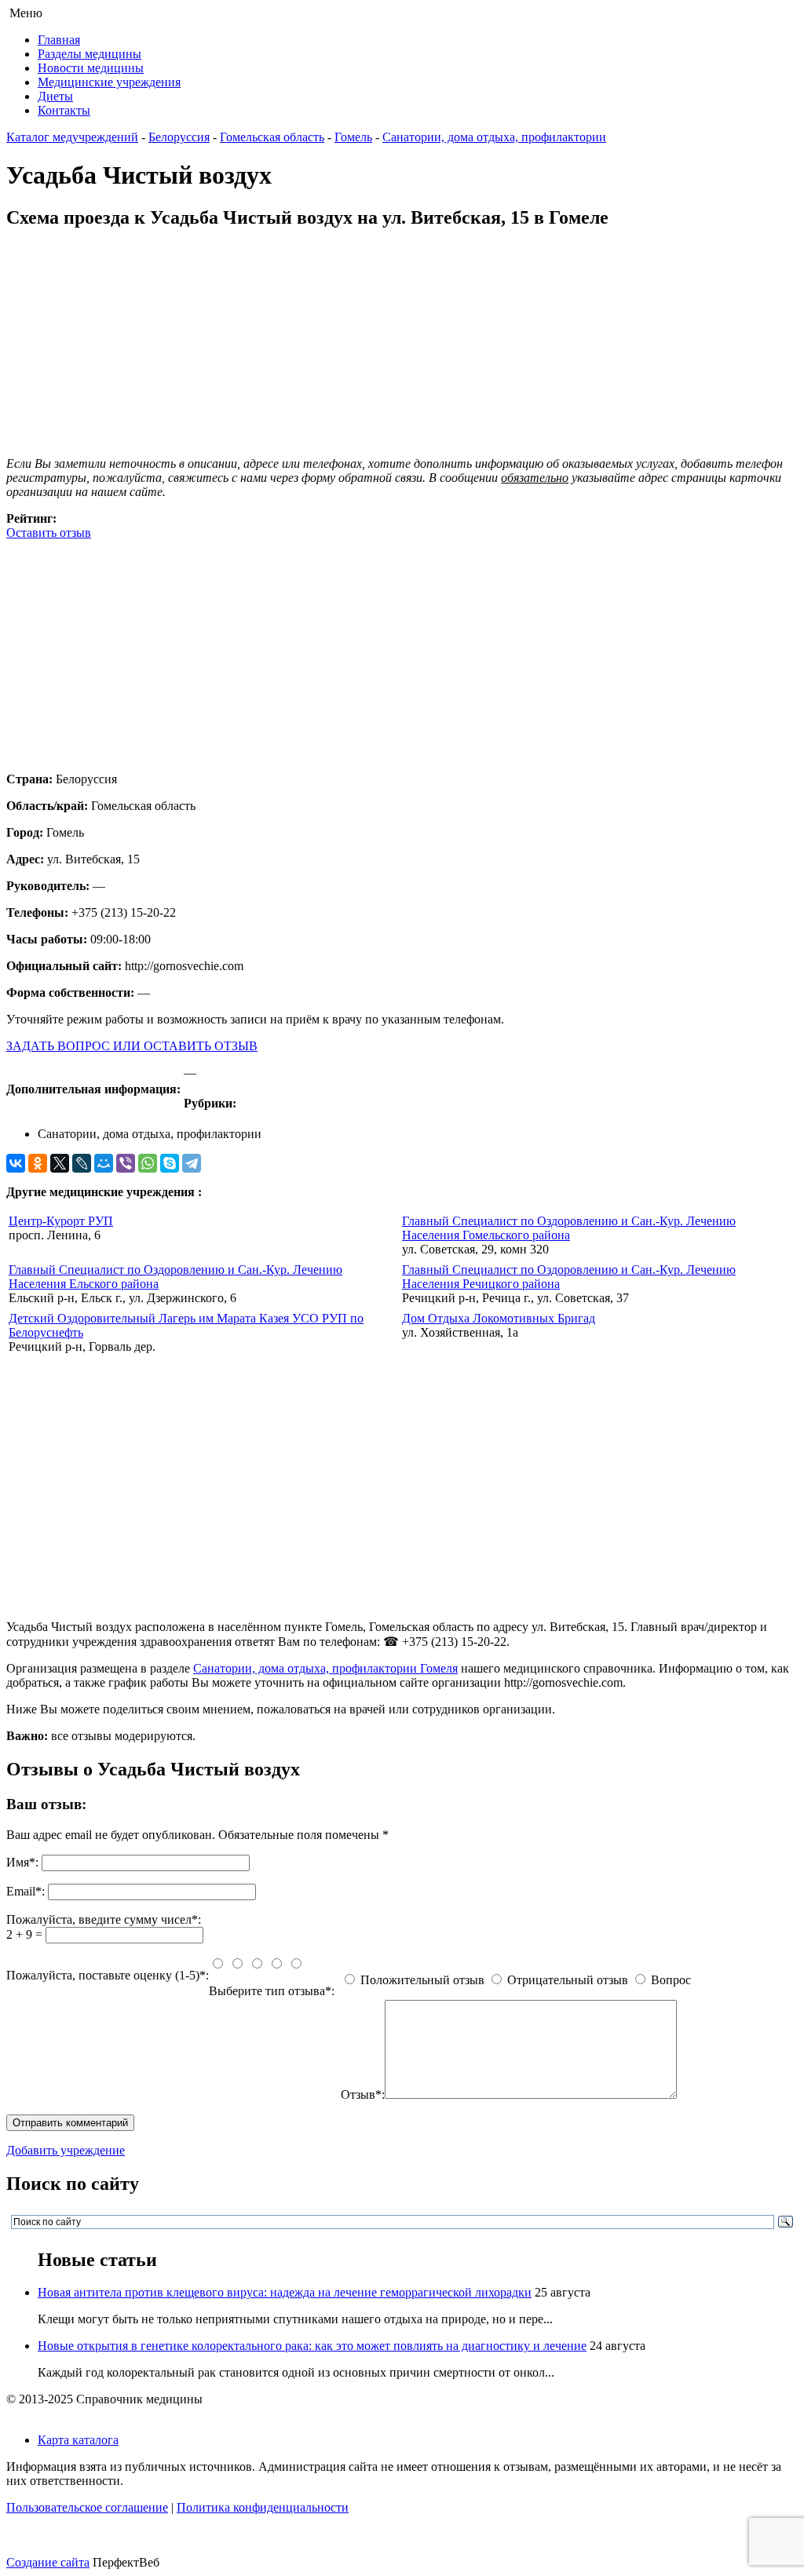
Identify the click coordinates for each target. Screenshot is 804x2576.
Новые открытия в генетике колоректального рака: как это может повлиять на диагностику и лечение (312, 2346)
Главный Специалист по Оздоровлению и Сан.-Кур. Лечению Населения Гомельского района (569, 1228)
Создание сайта (48, 2562)
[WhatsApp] (148, 1163)
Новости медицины (91, 68)
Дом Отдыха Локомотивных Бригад (499, 1318)
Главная (59, 40)
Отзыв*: (363, 2094)
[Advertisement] (402, 650)
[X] (60, 1163)
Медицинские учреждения (109, 82)
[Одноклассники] (38, 1163)
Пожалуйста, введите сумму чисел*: (104, 1919)
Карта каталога (78, 2440)
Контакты (64, 110)
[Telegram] (192, 1163)
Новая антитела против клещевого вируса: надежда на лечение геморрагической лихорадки (285, 2292)
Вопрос (671, 1980)
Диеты (55, 96)
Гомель (353, 137)
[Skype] (170, 1163)
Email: (26, 1891)
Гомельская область (272, 137)
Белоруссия (179, 137)
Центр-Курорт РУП (61, 1221)
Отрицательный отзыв (568, 1980)
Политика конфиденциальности (263, 2507)
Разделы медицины (90, 54)
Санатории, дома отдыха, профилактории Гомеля (325, 1668)
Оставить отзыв (49, 533)
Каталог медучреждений (72, 137)
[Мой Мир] (104, 1163)
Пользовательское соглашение (87, 2507)
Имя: (22, 1862)
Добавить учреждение (66, 2150)
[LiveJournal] (82, 1163)
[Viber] (126, 1163)
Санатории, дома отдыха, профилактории (494, 137)
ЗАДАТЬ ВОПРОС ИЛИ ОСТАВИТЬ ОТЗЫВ (132, 1046)
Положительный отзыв (422, 1980)
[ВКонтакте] (16, 1163)
